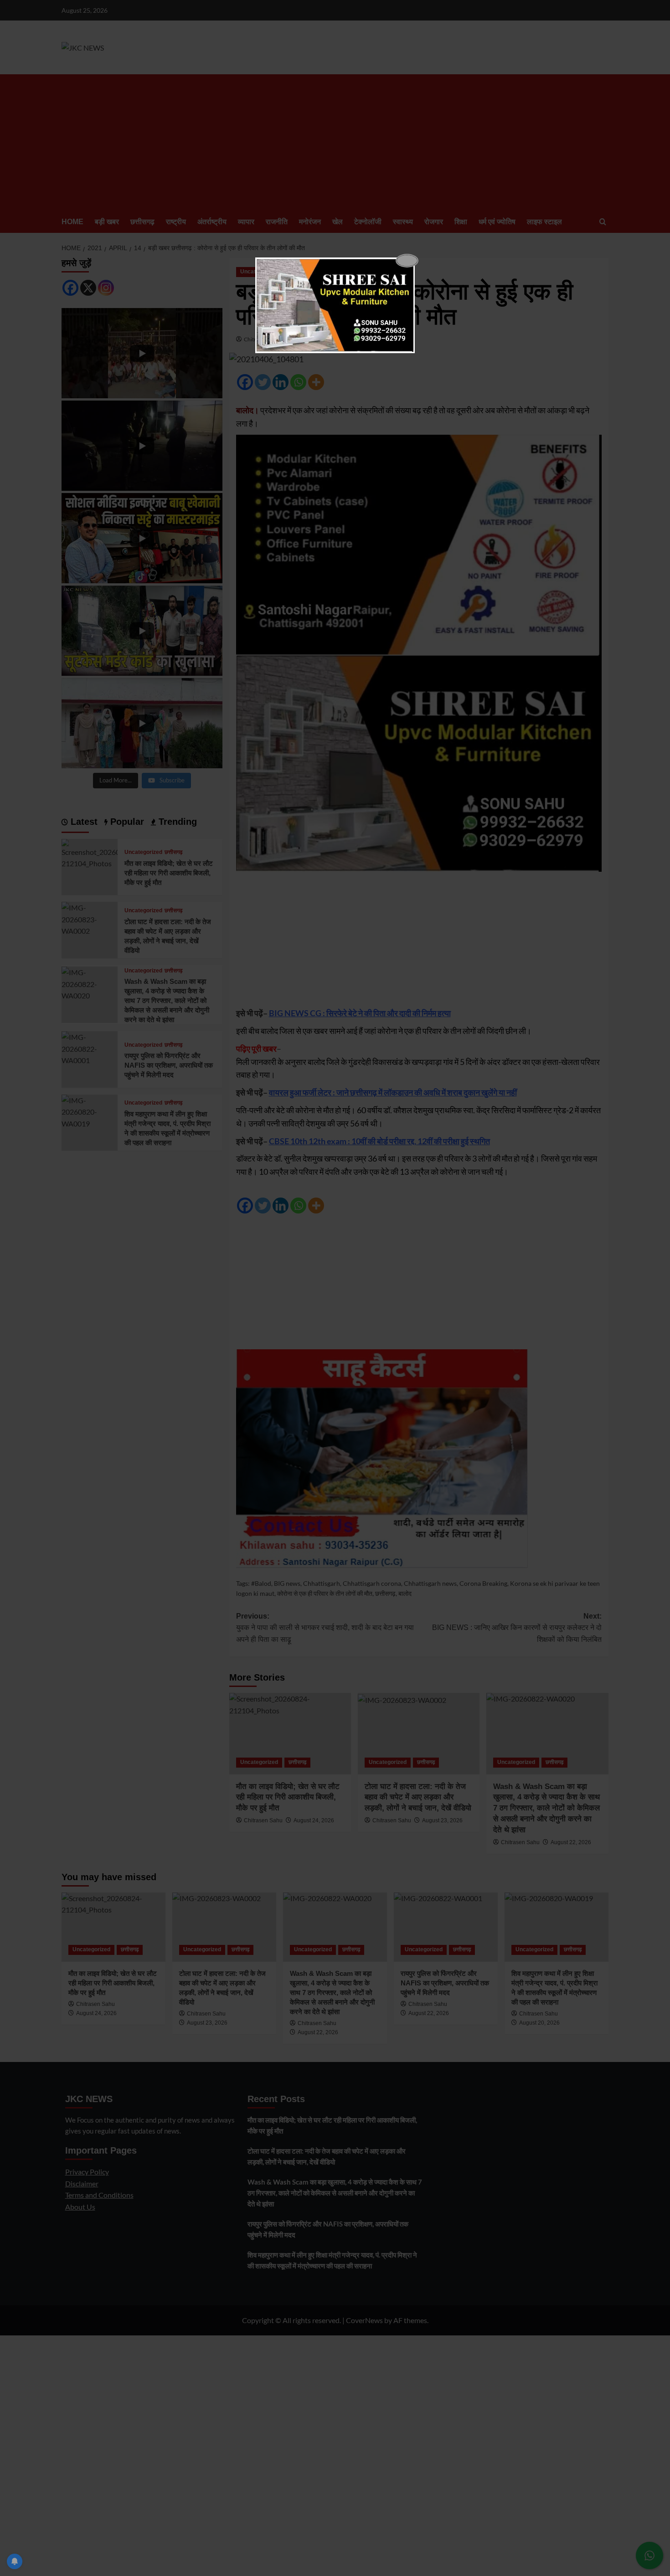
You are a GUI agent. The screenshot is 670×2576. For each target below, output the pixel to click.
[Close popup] (407, 261)
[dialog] (335, 305)
